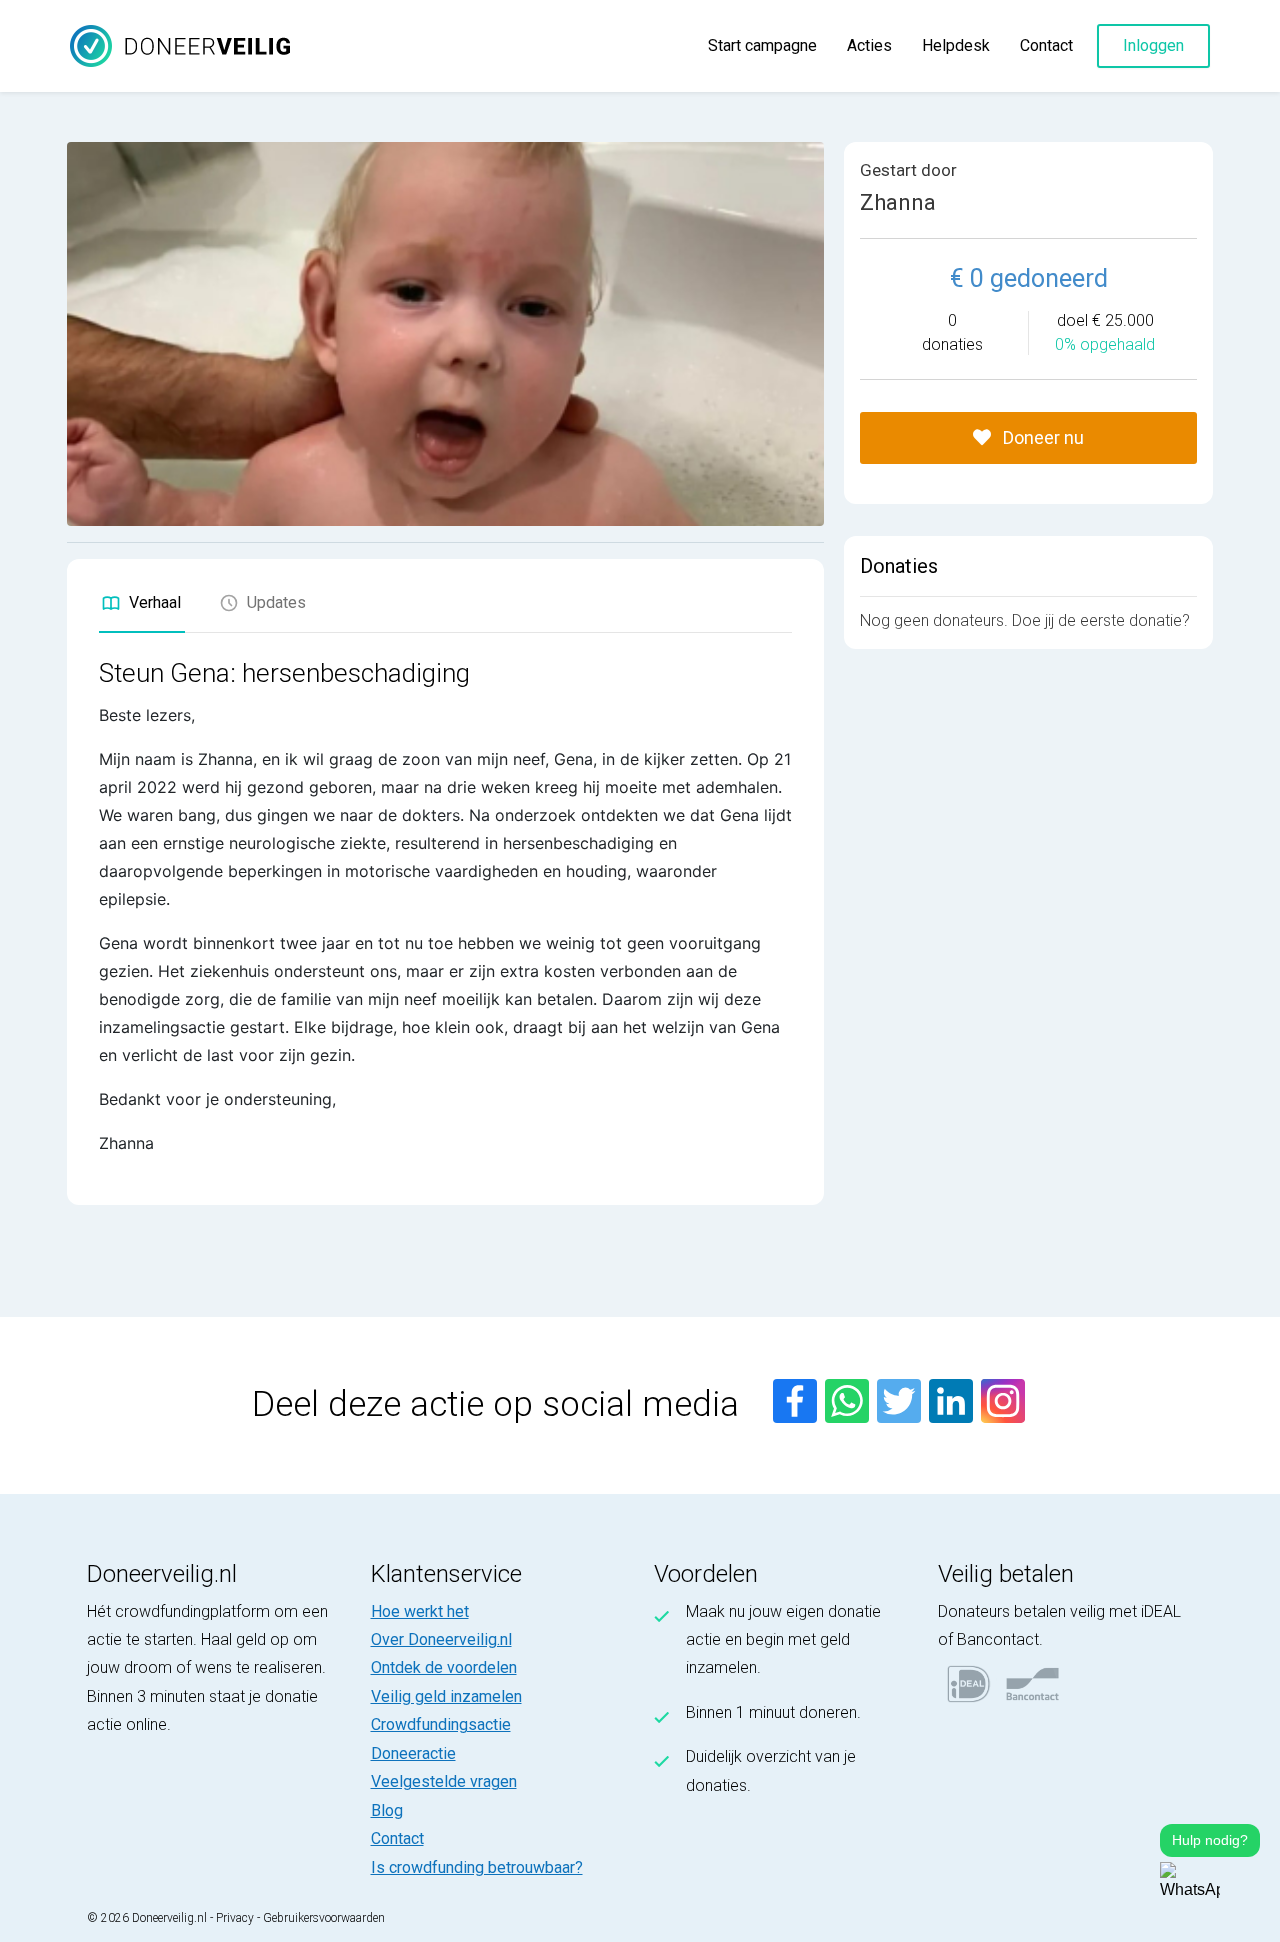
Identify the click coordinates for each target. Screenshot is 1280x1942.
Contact (1046, 45)
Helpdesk (956, 45)
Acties (869, 45)
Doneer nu (1041, 437)
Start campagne (762, 45)
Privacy (235, 1918)
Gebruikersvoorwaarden (324, 1918)
